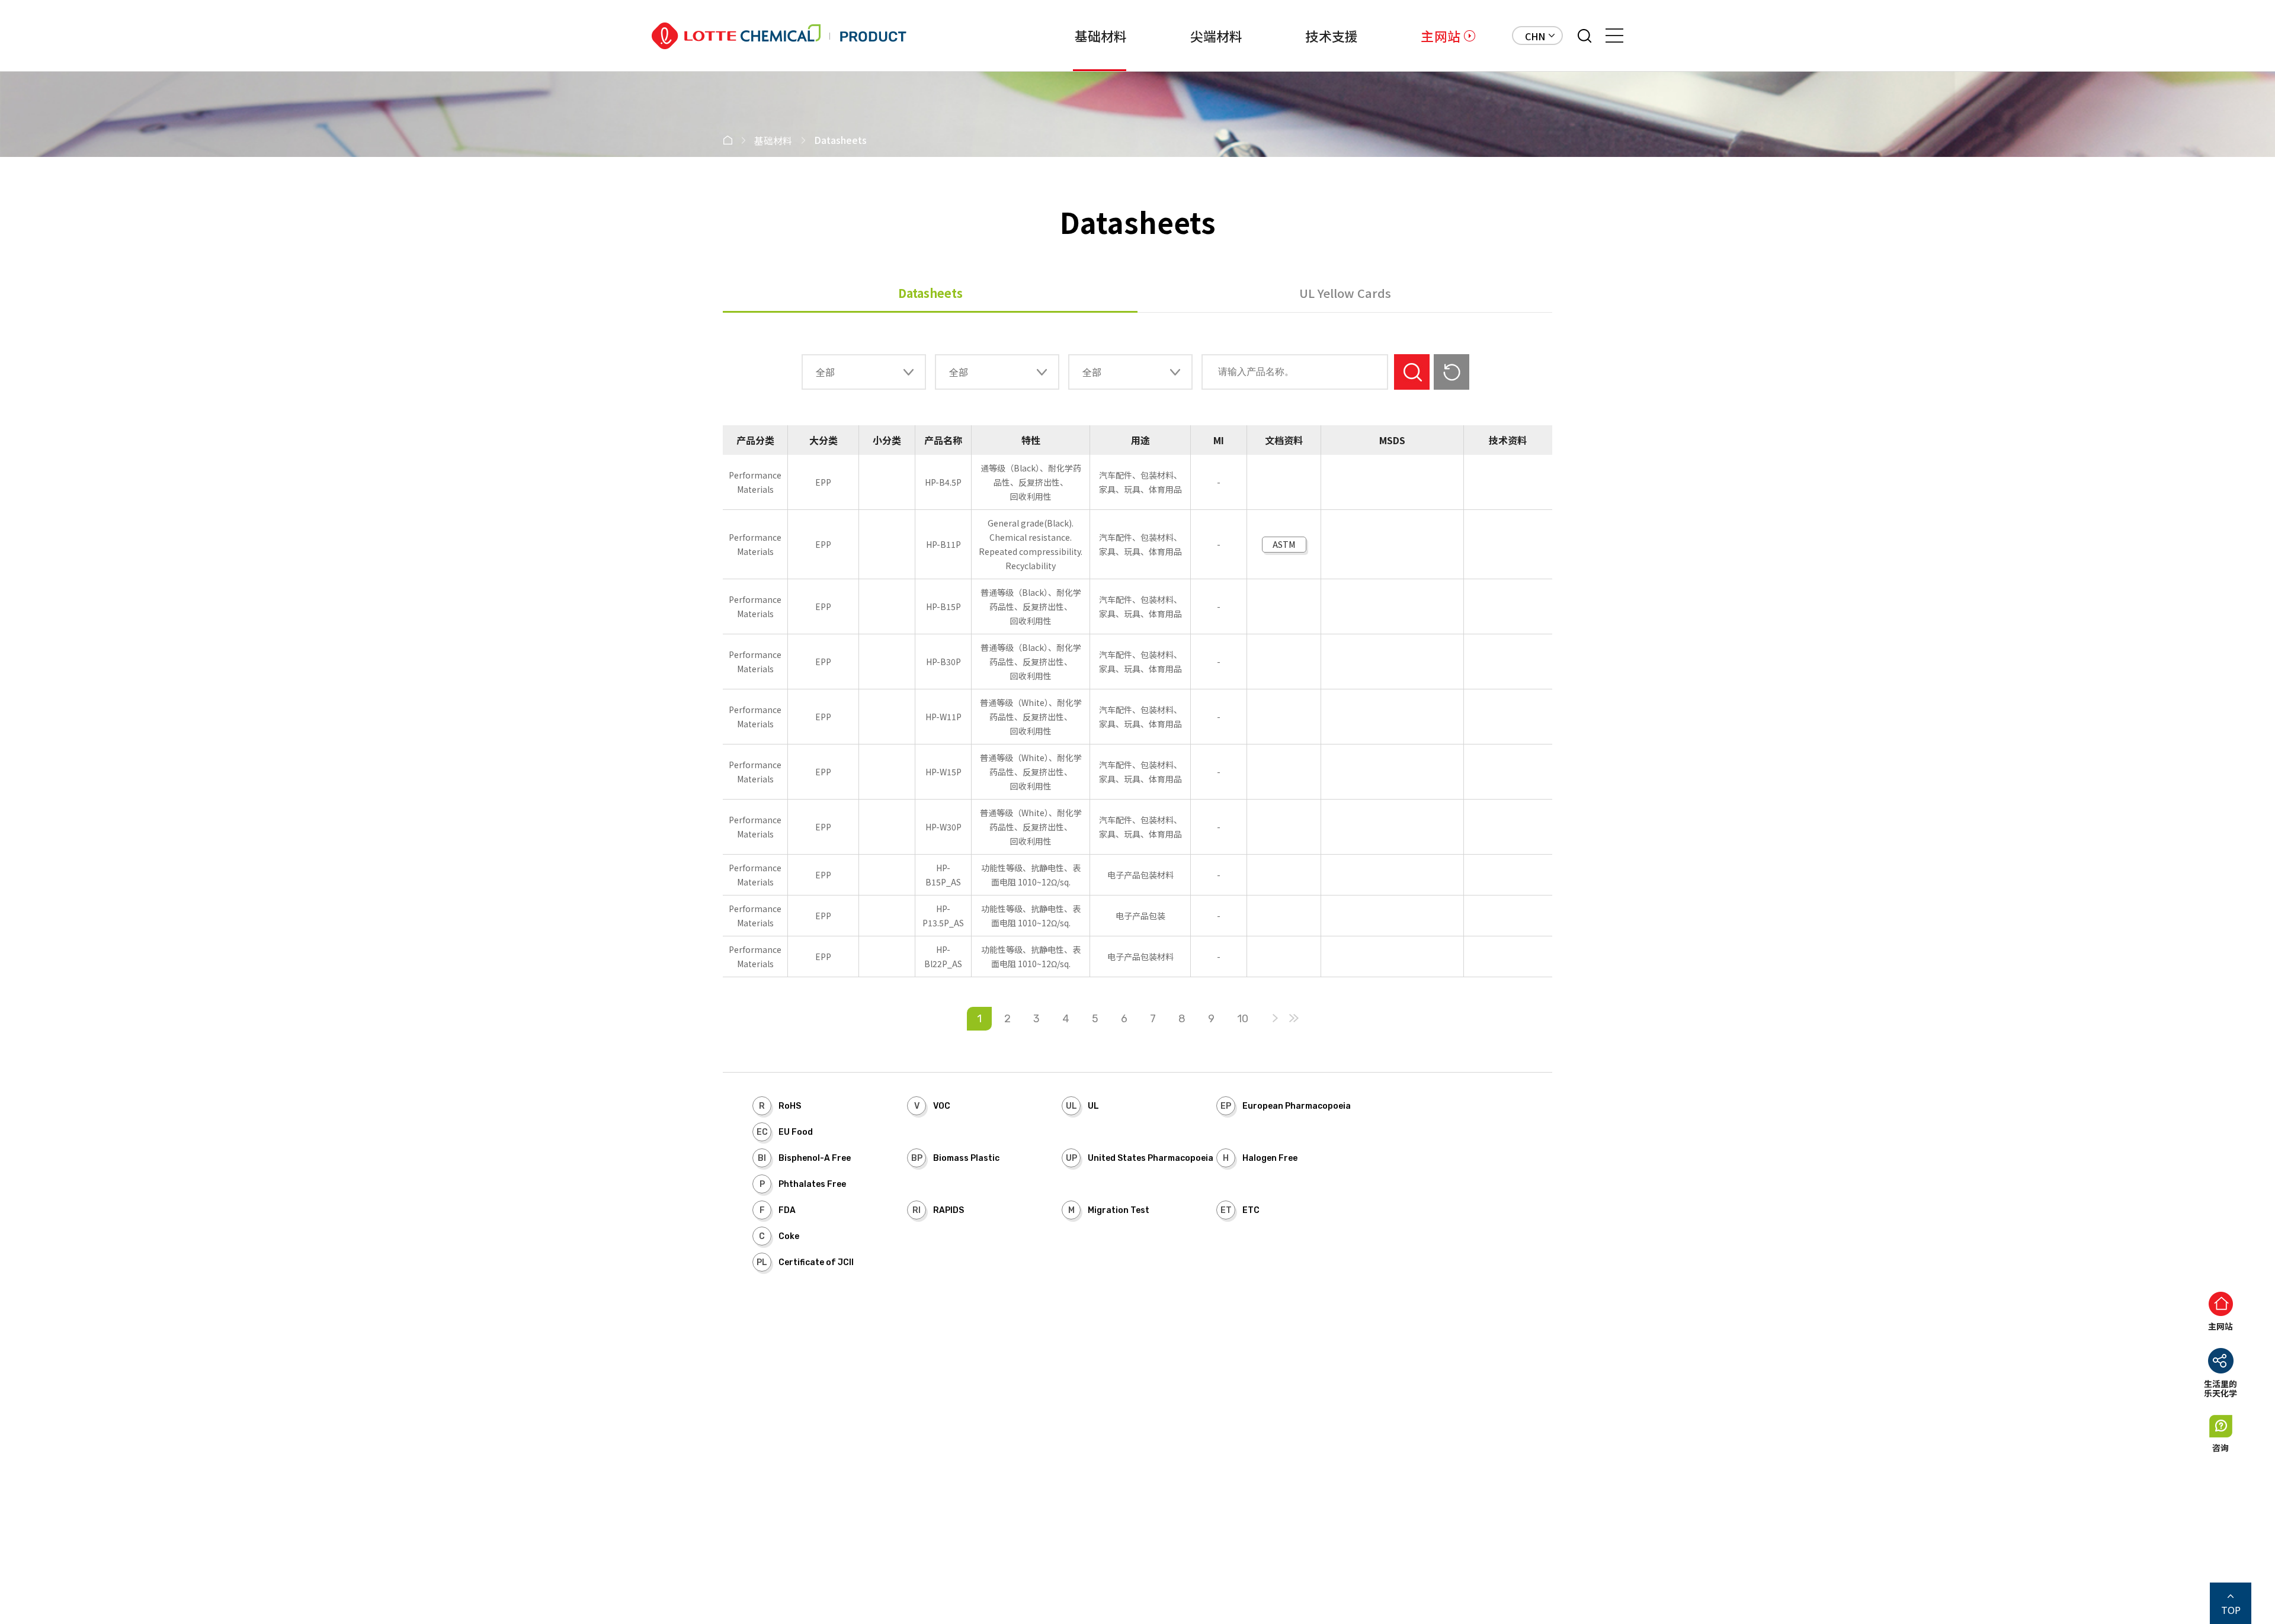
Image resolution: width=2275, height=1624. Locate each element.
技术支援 (1332, 36)
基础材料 (1101, 36)
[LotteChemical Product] (779, 36)
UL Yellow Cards (1345, 293)
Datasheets (930, 293)
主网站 (1441, 36)
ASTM (1284, 544)
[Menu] (1614, 36)
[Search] (1585, 36)
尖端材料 (1217, 36)
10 (1243, 1019)
